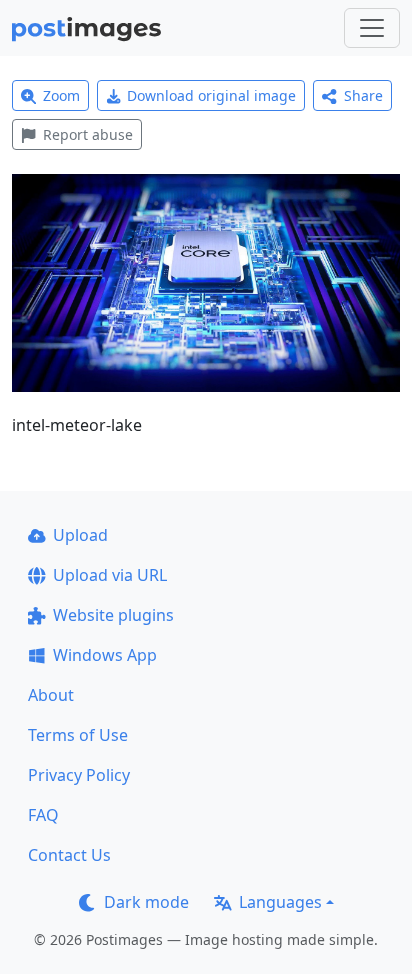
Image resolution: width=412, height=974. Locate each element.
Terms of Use (78, 735)
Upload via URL (110, 575)
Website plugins (113, 615)
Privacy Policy (79, 775)
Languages (280, 902)
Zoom (61, 95)
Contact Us (69, 855)
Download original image (211, 95)
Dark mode (146, 902)
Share (363, 95)
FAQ (43, 815)
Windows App (105, 655)
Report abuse (88, 134)
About (51, 695)
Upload (80, 535)
